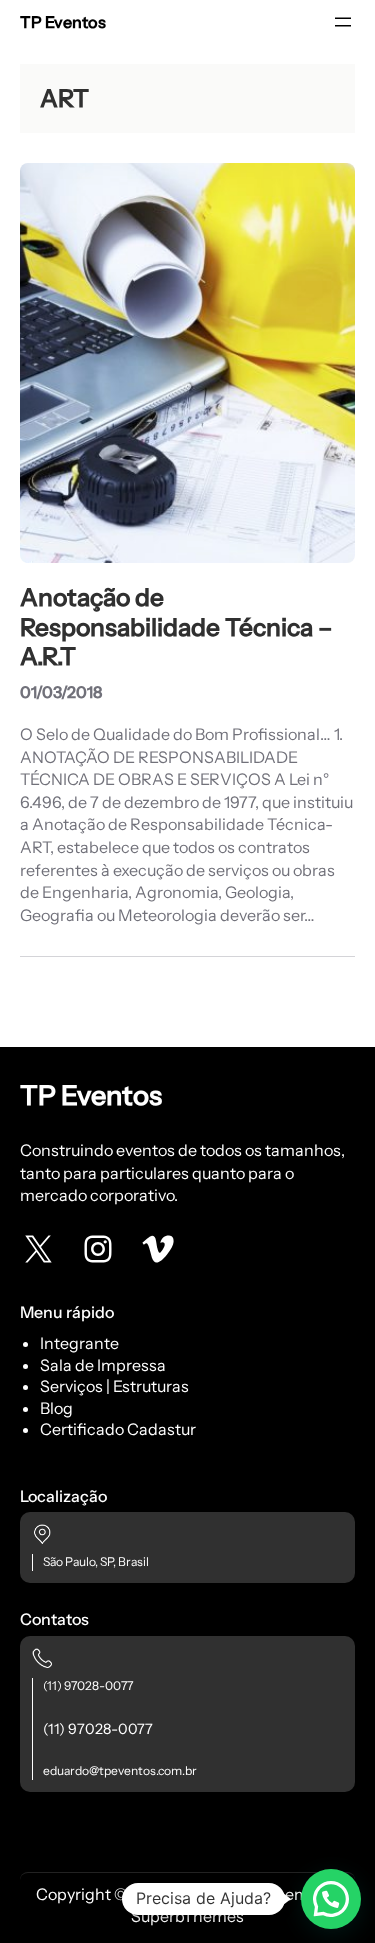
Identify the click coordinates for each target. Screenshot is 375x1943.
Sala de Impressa (103, 1365)
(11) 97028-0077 (88, 1685)
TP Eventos (63, 22)
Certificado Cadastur (118, 1429)
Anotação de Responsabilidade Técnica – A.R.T (176, 627)
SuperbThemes (187, 1916)
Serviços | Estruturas (114, 1386)
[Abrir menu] (343, 22)
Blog (56, 1408)
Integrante (79, 1343)
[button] (331, 1899)
